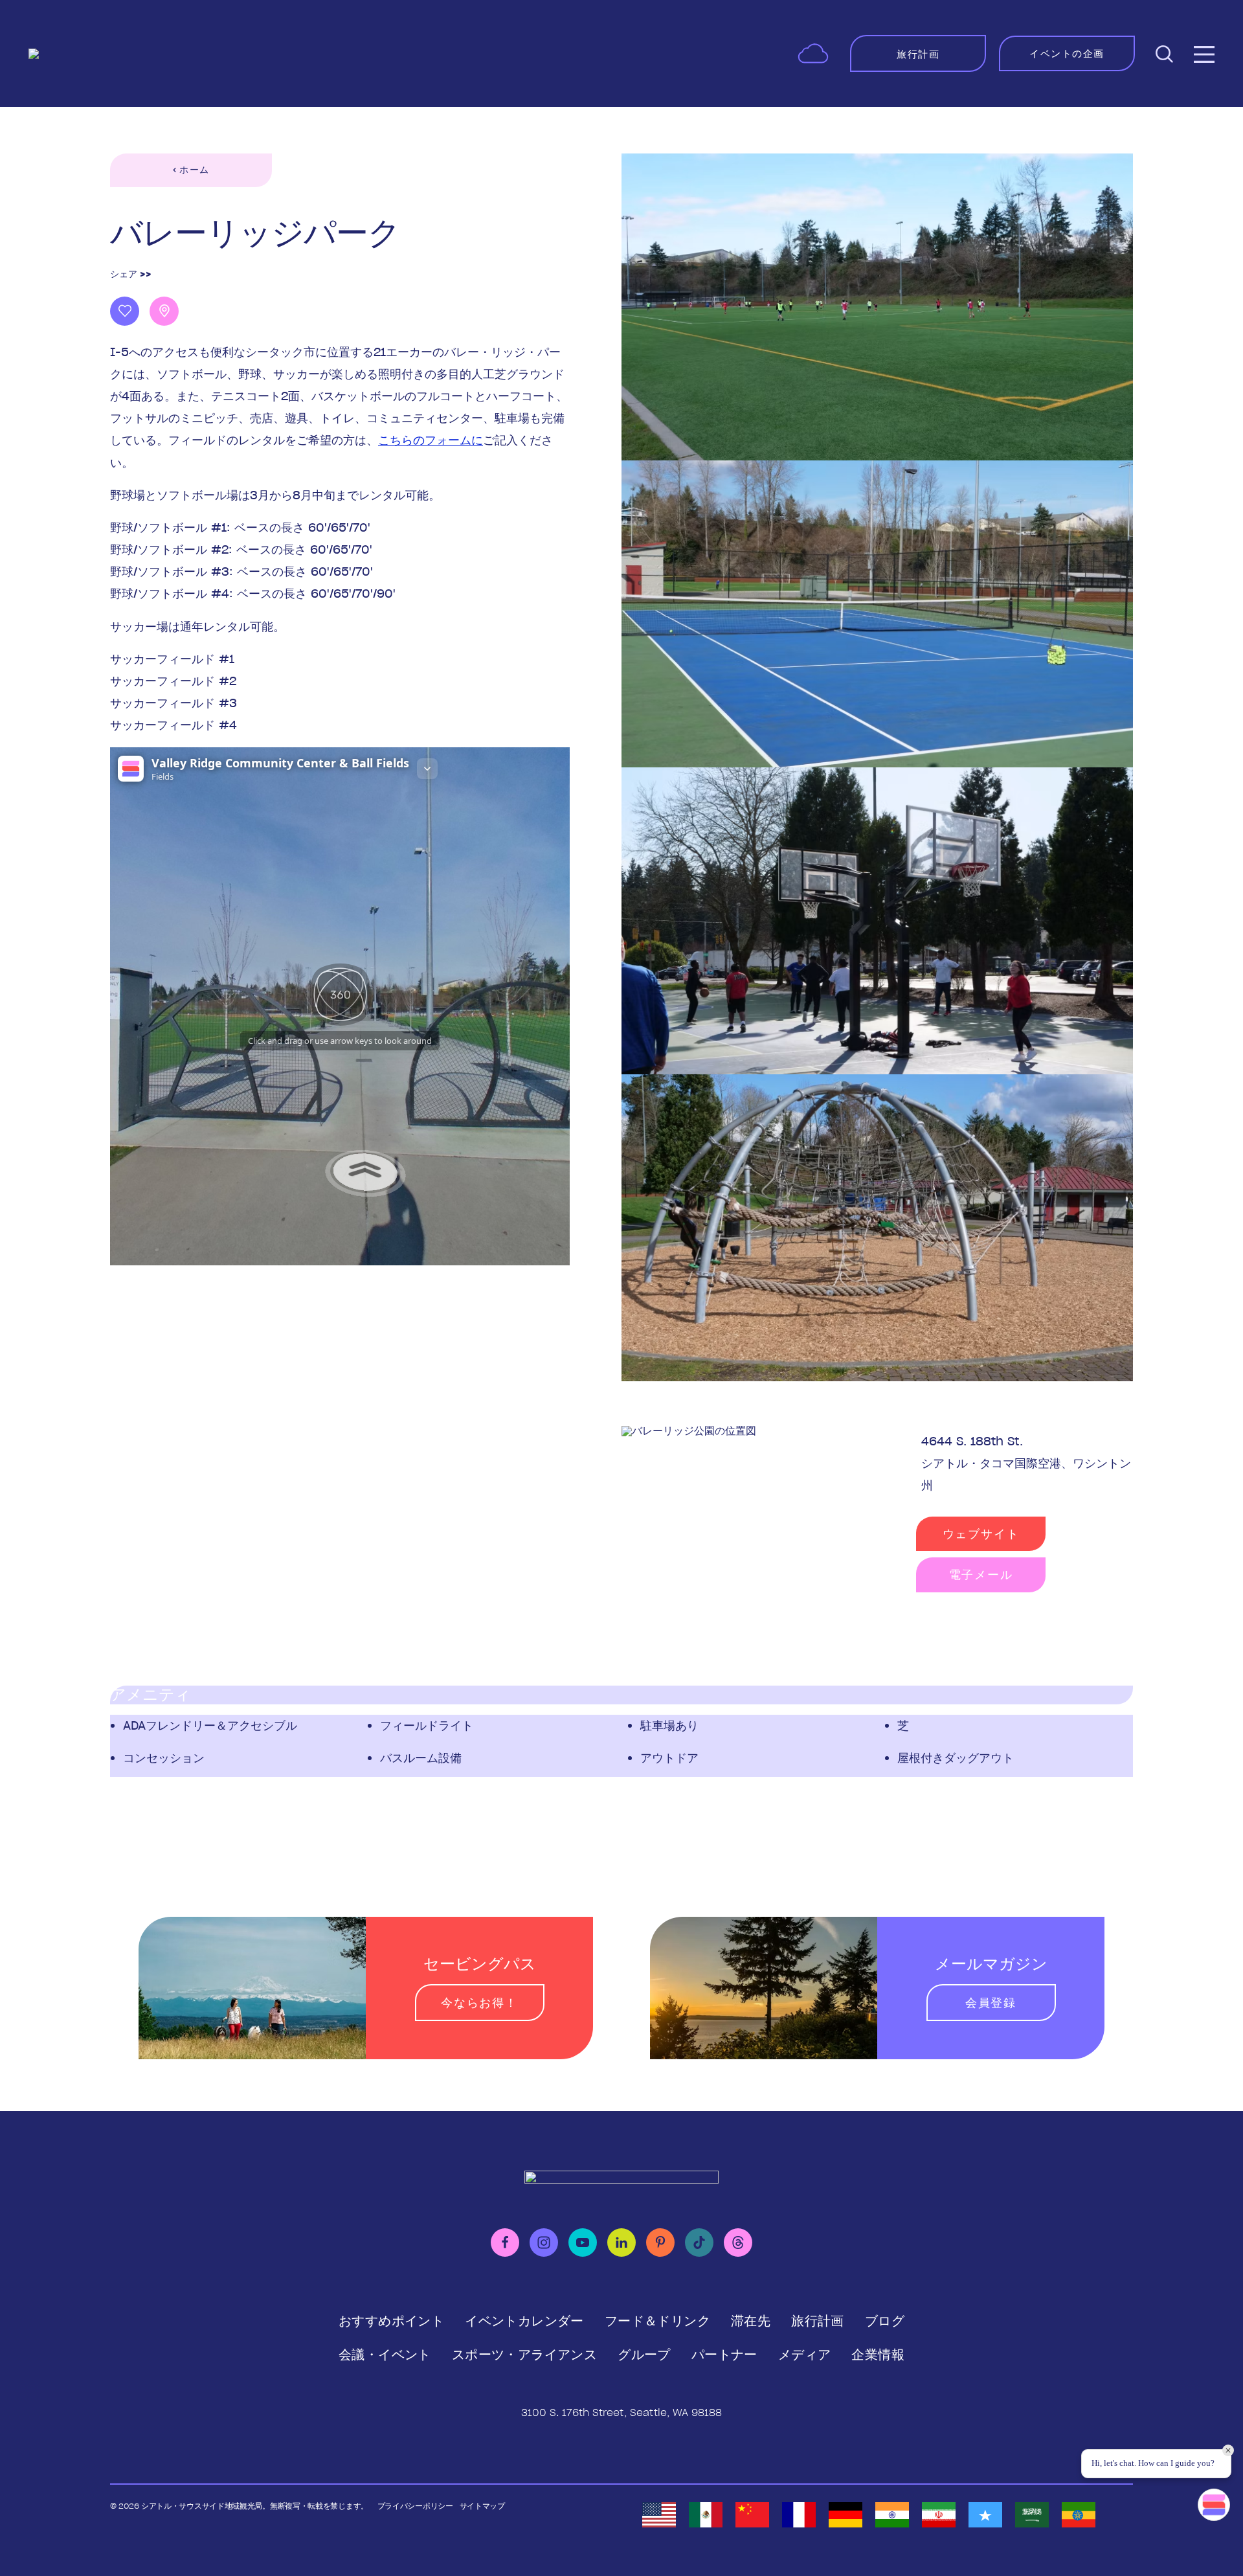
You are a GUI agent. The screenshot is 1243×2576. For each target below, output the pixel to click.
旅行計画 (818, 2321)
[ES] (706, 2515)
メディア (805, 2355)
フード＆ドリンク (657, 2321)
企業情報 (878, 2355)
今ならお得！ (479, 2003)
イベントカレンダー (524, 2321)
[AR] (1032, 2515)
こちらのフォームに (431, 440)
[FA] (939, 2515)
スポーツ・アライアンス (524, 2355)
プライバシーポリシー (415, 2506)
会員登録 (991, 2003)
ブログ (885, 2321)
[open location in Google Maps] (689, 1430)
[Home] (119, 54)
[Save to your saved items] (125, 311)
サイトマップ (482, 2506)
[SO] (985, 2515)
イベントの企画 (1067, 53)
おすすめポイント (391, 2321)
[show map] (164, 311)
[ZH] (752, 2515)
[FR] (799, 2515)
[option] (659, 2515)
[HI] (892, 2515)
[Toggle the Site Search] (1164, 53)
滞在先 (751, 2321)
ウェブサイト (981, 1534)
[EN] (659, 2515)
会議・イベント (385, 2355)
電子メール (981, 1575)
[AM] (1079, 2515)
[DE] (845, 2515)
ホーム (194, 170)
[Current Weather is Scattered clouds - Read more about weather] (813, 53)
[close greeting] (1228, 2450)
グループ (644, 2355)
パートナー (724, 2355)
